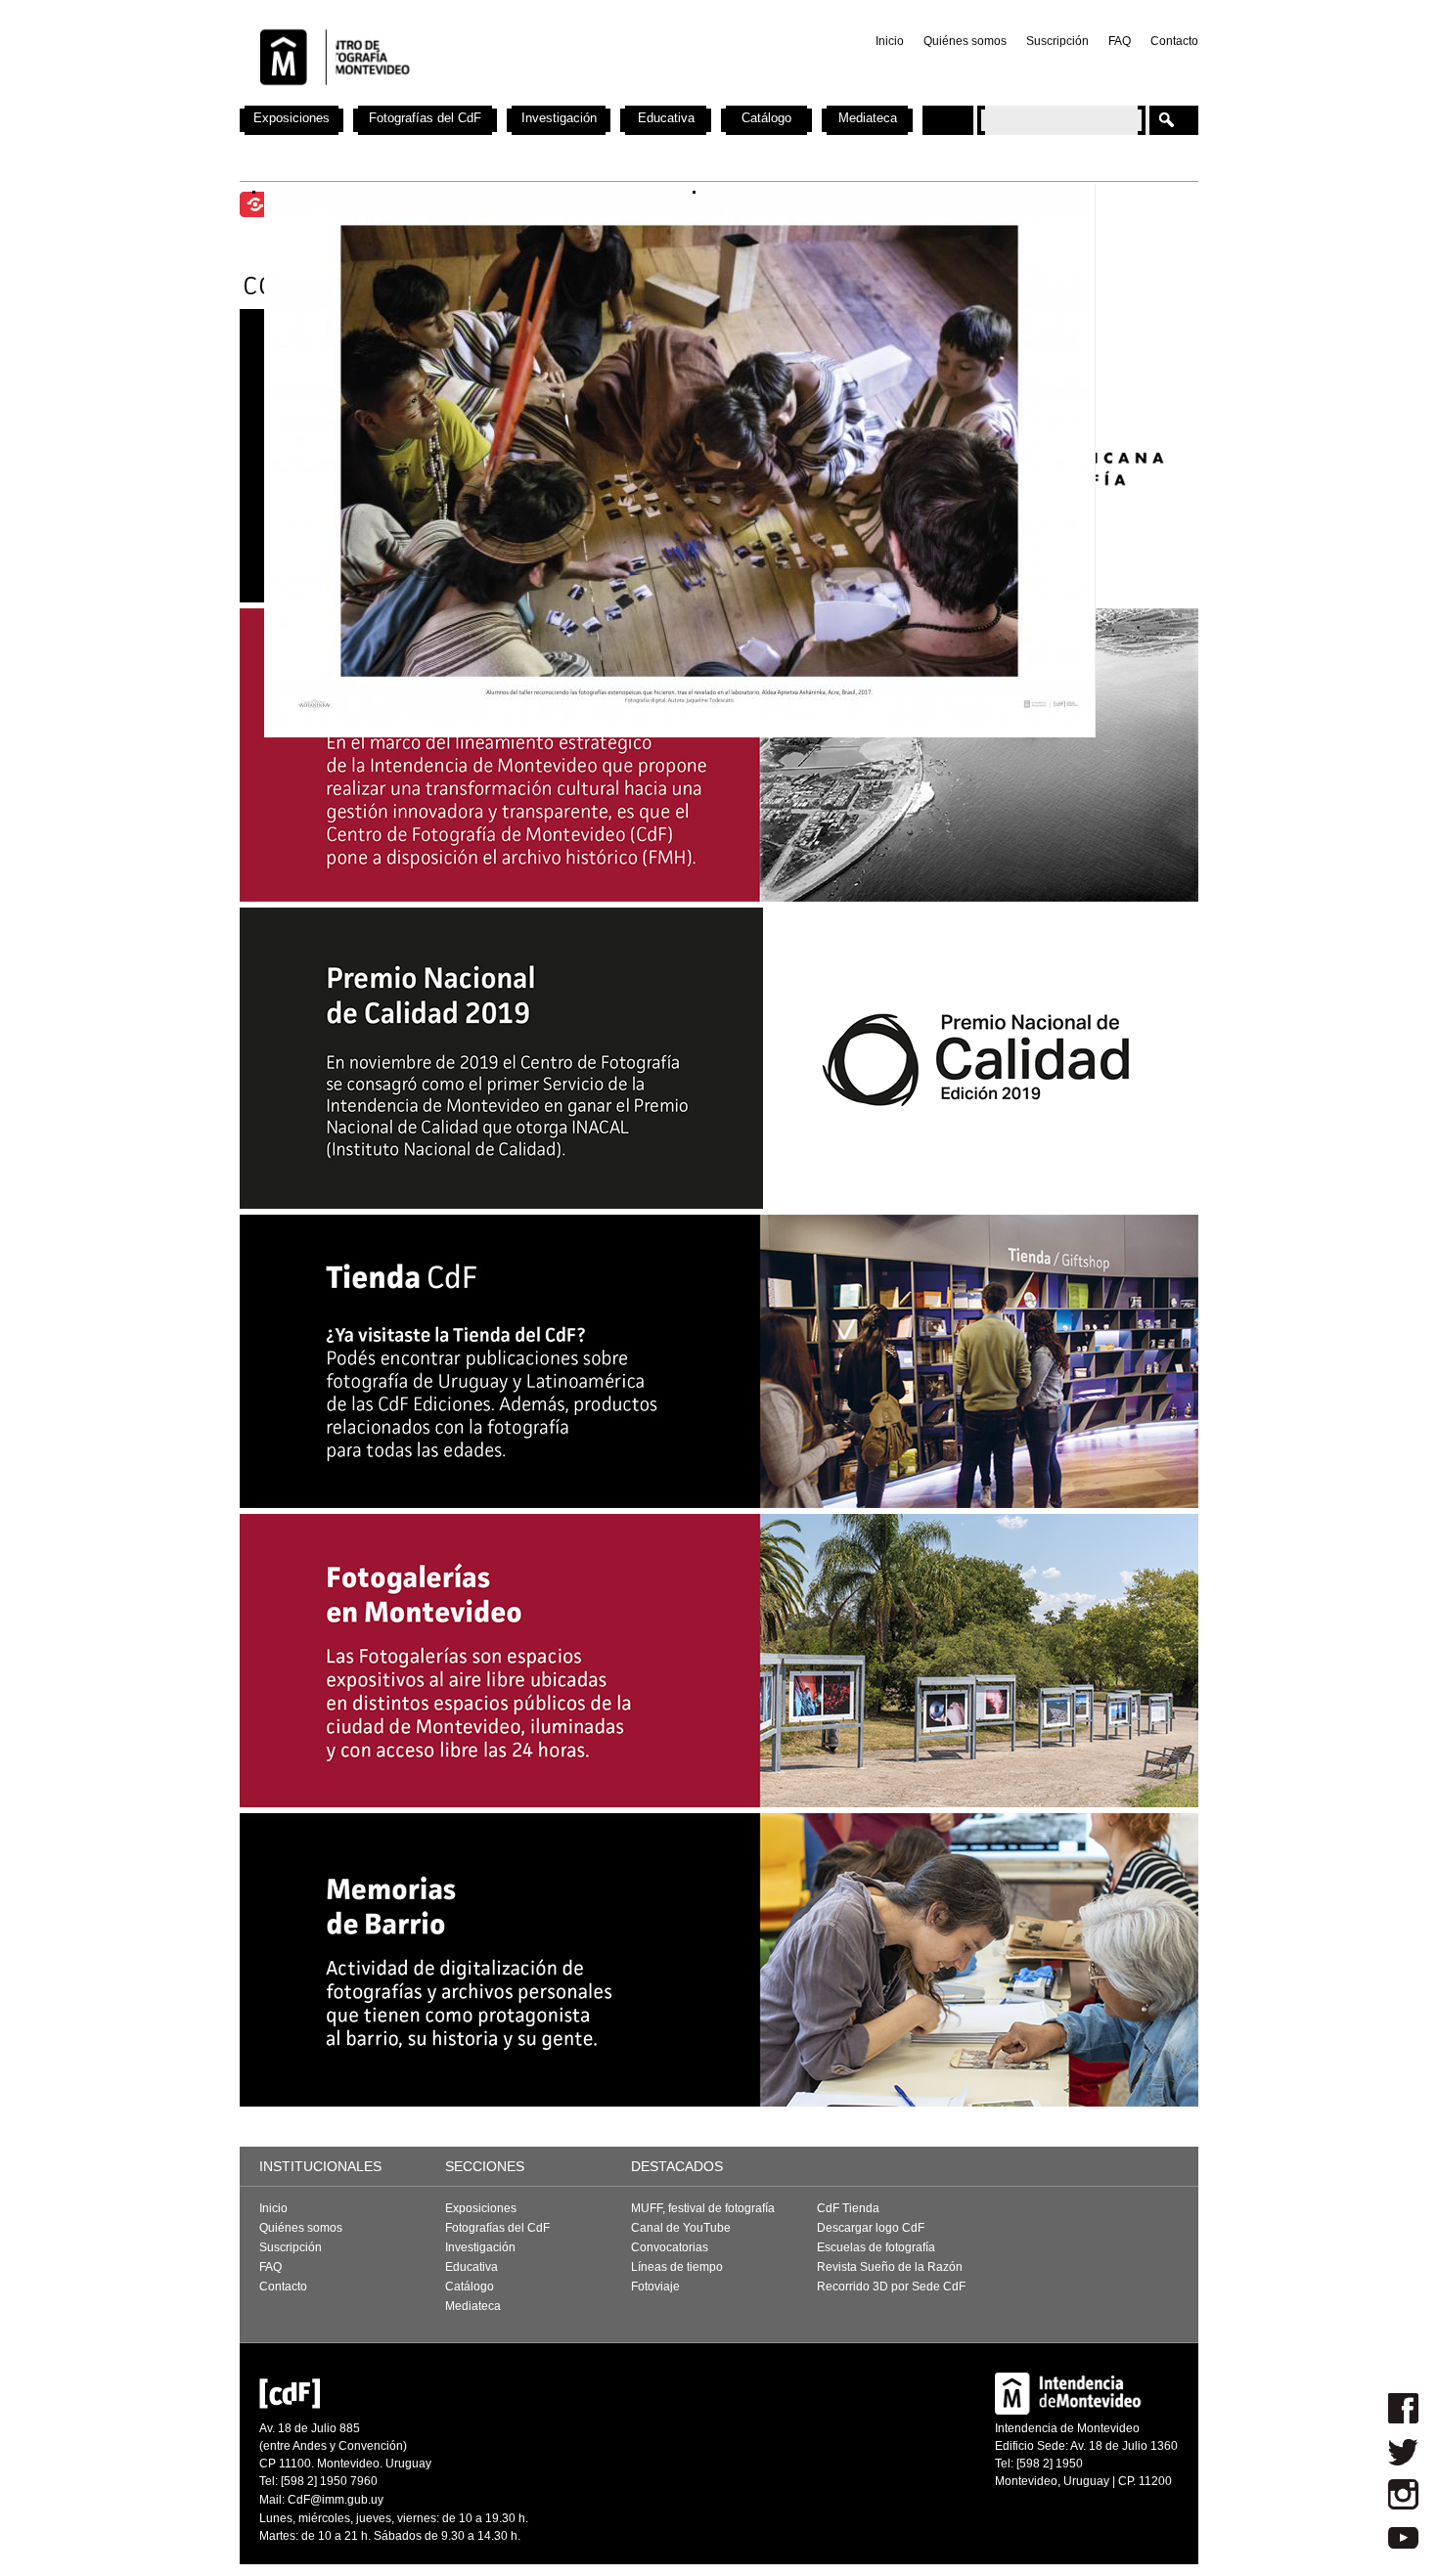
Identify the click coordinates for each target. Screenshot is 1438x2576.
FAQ (1120, 41)
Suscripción (1057, 41)
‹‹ (460, 461)
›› (900, 461)
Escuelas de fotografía (876, 2247)
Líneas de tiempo (677, 2267)
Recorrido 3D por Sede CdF (891, 2287)
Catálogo (766, 118)
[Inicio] (497, 98)
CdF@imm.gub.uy (336, 2500)
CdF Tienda (848, 2208)
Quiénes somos (965, 41)
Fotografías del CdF (425, 118)
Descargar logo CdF (871, 2228)
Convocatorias (670, 2247)
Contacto (1174, 41)
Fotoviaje (655, 2287)
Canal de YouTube (681, 2228)
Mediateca (868, 118)
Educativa (666, 118)
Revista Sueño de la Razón (890, 2267)
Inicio (890, 41)
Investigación (559, 118)
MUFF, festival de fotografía (703, 2208)
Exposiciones (292, 118)
